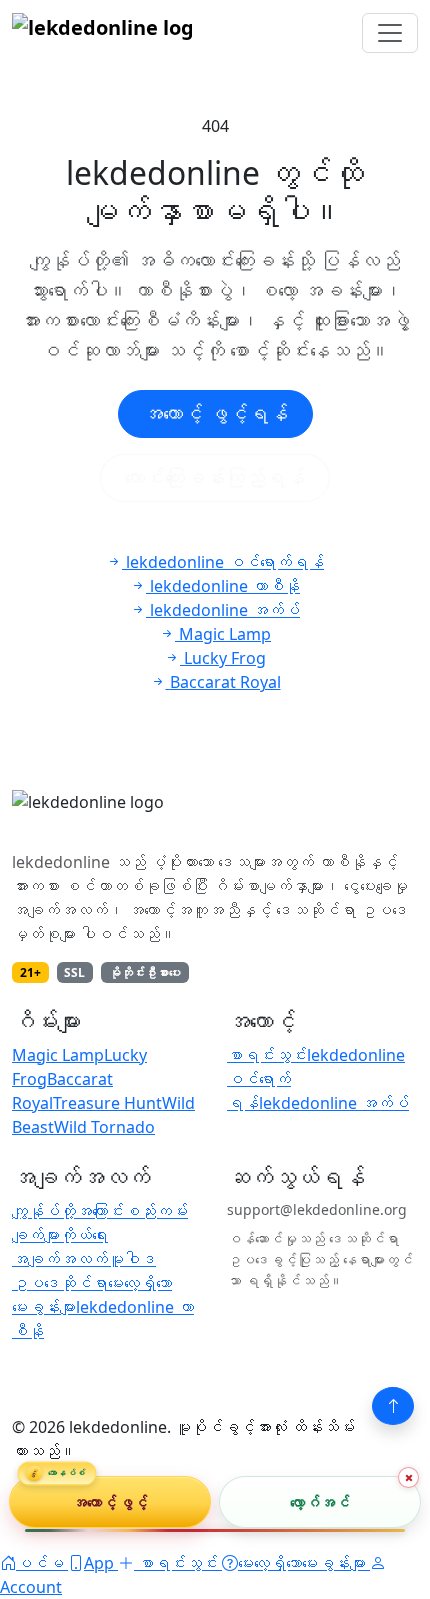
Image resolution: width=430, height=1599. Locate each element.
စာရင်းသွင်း (267, 1055)
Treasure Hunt (107, 1103)
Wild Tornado (104, 1127)
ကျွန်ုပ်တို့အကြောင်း (68, 1211)
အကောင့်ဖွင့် (110, 1501)
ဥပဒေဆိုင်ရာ (60, 1283)
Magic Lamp (58, 1055)
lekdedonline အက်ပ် (334, 1103)
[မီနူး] (390, 33)
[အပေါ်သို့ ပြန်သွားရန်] (393, 1406)
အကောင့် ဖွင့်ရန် (215, 413)
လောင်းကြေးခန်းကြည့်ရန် (215, 477)
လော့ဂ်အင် (320, 1501)
